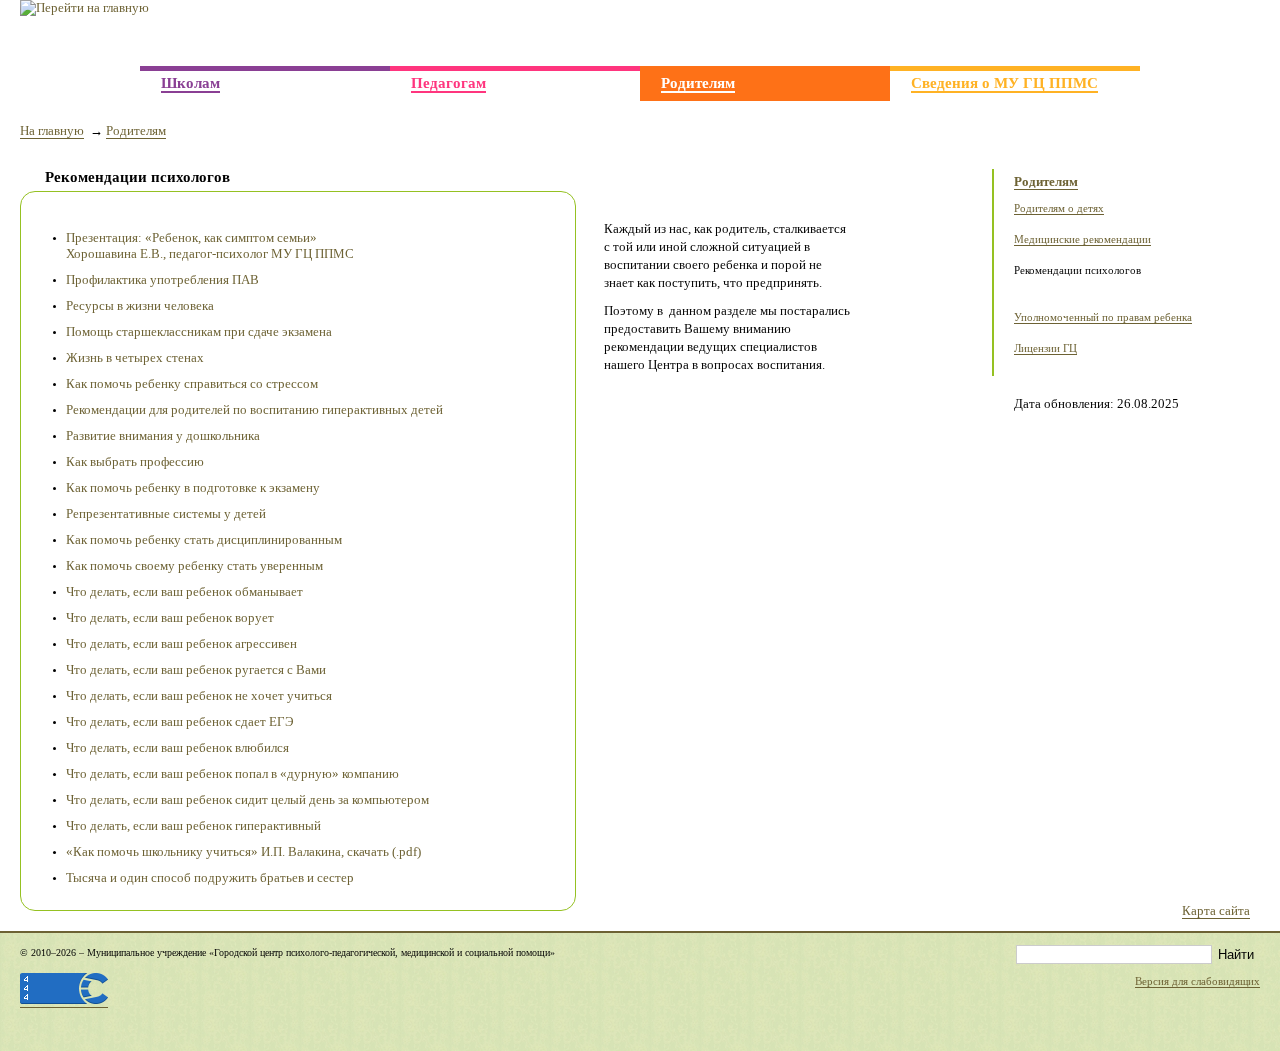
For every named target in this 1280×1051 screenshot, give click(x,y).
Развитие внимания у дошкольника (163, 435)
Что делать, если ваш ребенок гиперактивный (193, 825)
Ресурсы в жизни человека (140, 305)
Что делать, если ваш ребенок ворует (170, 617)
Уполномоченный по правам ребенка (1103, 317)
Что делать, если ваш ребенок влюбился (177, 747)
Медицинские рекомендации (1082, 239)
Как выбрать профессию (135, 461)
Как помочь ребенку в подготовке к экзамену (193, 487)
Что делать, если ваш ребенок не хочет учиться (199, 695)
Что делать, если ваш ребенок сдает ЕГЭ (180, 721)
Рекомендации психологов (1077, 270)
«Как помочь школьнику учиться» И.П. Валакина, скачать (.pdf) (243, 851)
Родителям (698, 82)
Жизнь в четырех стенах (135, 357)
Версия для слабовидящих (1197, 981)
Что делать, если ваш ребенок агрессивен (181, 643)
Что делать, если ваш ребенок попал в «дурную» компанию (232, 773)
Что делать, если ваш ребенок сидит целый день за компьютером (247, 799)
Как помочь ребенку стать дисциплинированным (204, 539)
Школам (190, 82)
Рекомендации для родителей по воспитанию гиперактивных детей (254, 409)
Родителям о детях (1059, 208)
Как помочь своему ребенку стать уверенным (194, 565)
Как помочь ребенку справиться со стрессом (192, 383)
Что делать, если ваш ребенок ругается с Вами (196, 669)
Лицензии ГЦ (1045, 348)
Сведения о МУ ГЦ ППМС (1004, 82)
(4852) (1143, 35)
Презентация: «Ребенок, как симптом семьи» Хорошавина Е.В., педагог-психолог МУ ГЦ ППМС (210, 245)
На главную (52, 130)
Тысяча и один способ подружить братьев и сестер (210, 877)
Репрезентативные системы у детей (166, 513)
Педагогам (448, 82)
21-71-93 (1213, 33)
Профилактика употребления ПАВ (162, 279)
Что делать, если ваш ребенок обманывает (184, 591)
